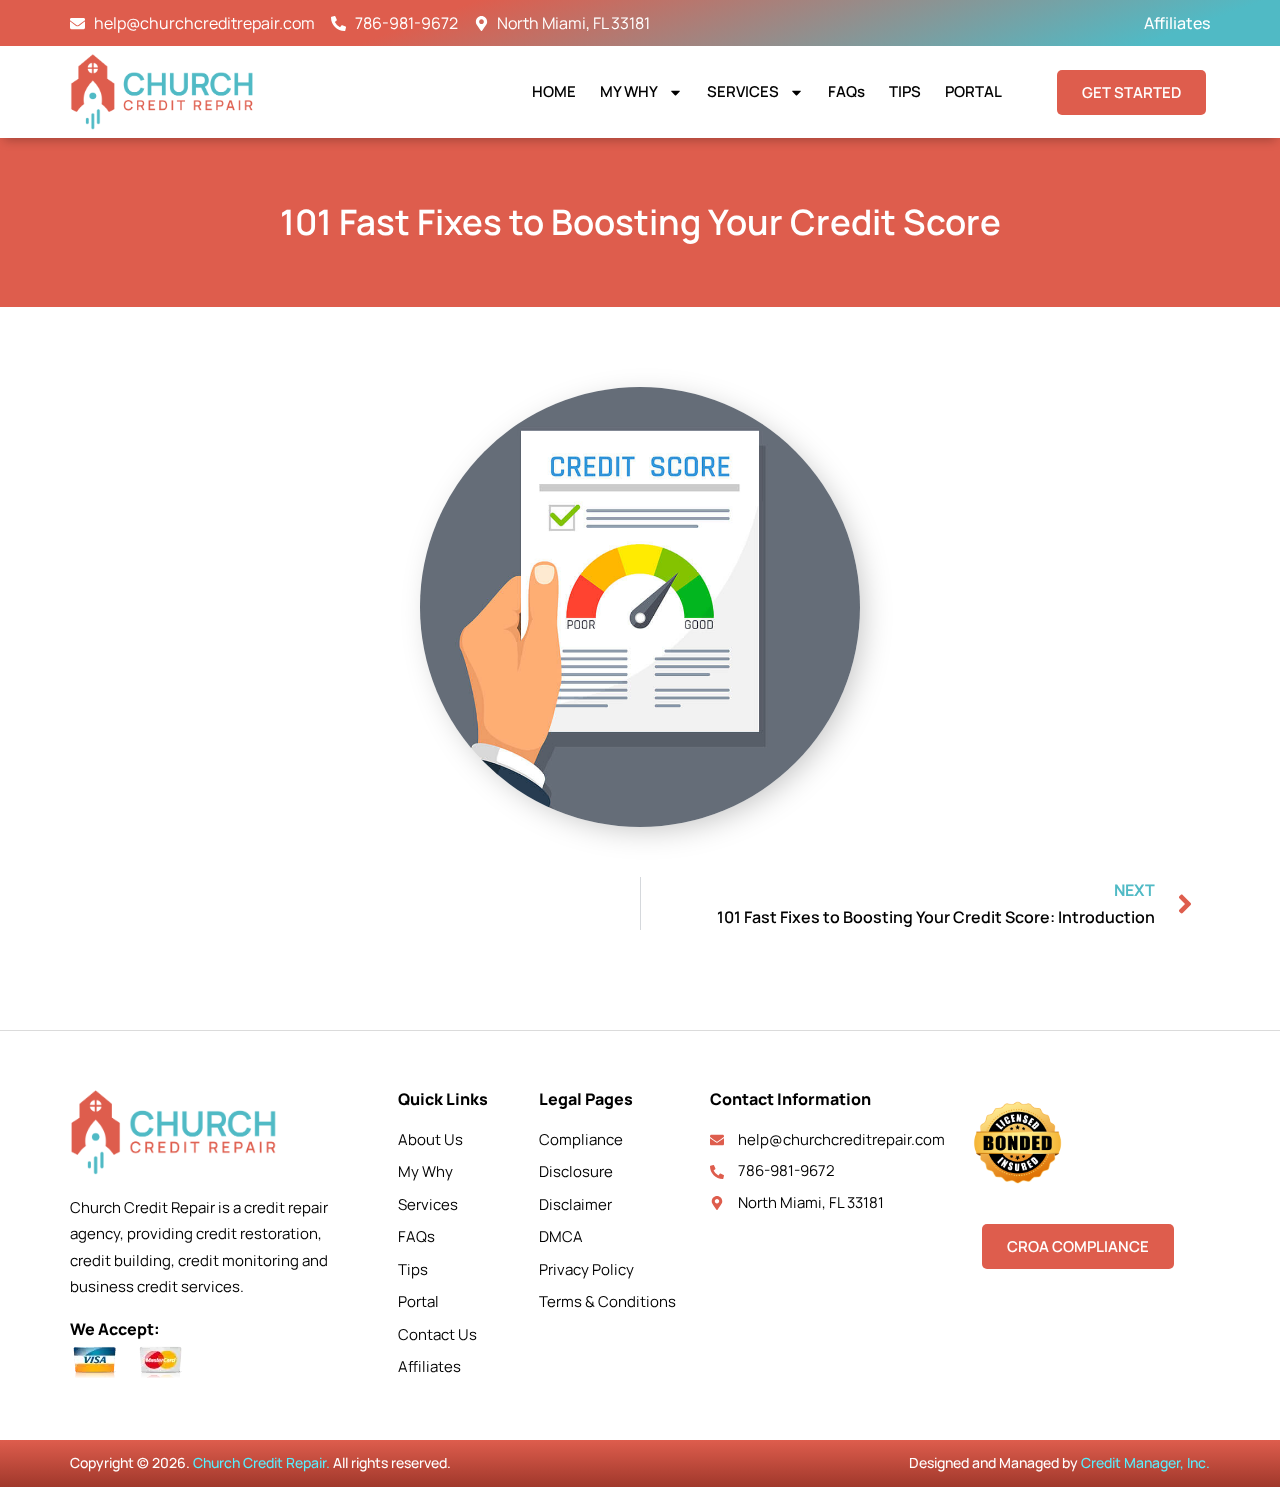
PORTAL (973, 91)
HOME (554, 91)
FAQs (846, 91)
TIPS (905, 91)
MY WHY (629, 91)
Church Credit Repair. (261, 1462)
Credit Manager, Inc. (1145, 1462)
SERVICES (743, 91)
